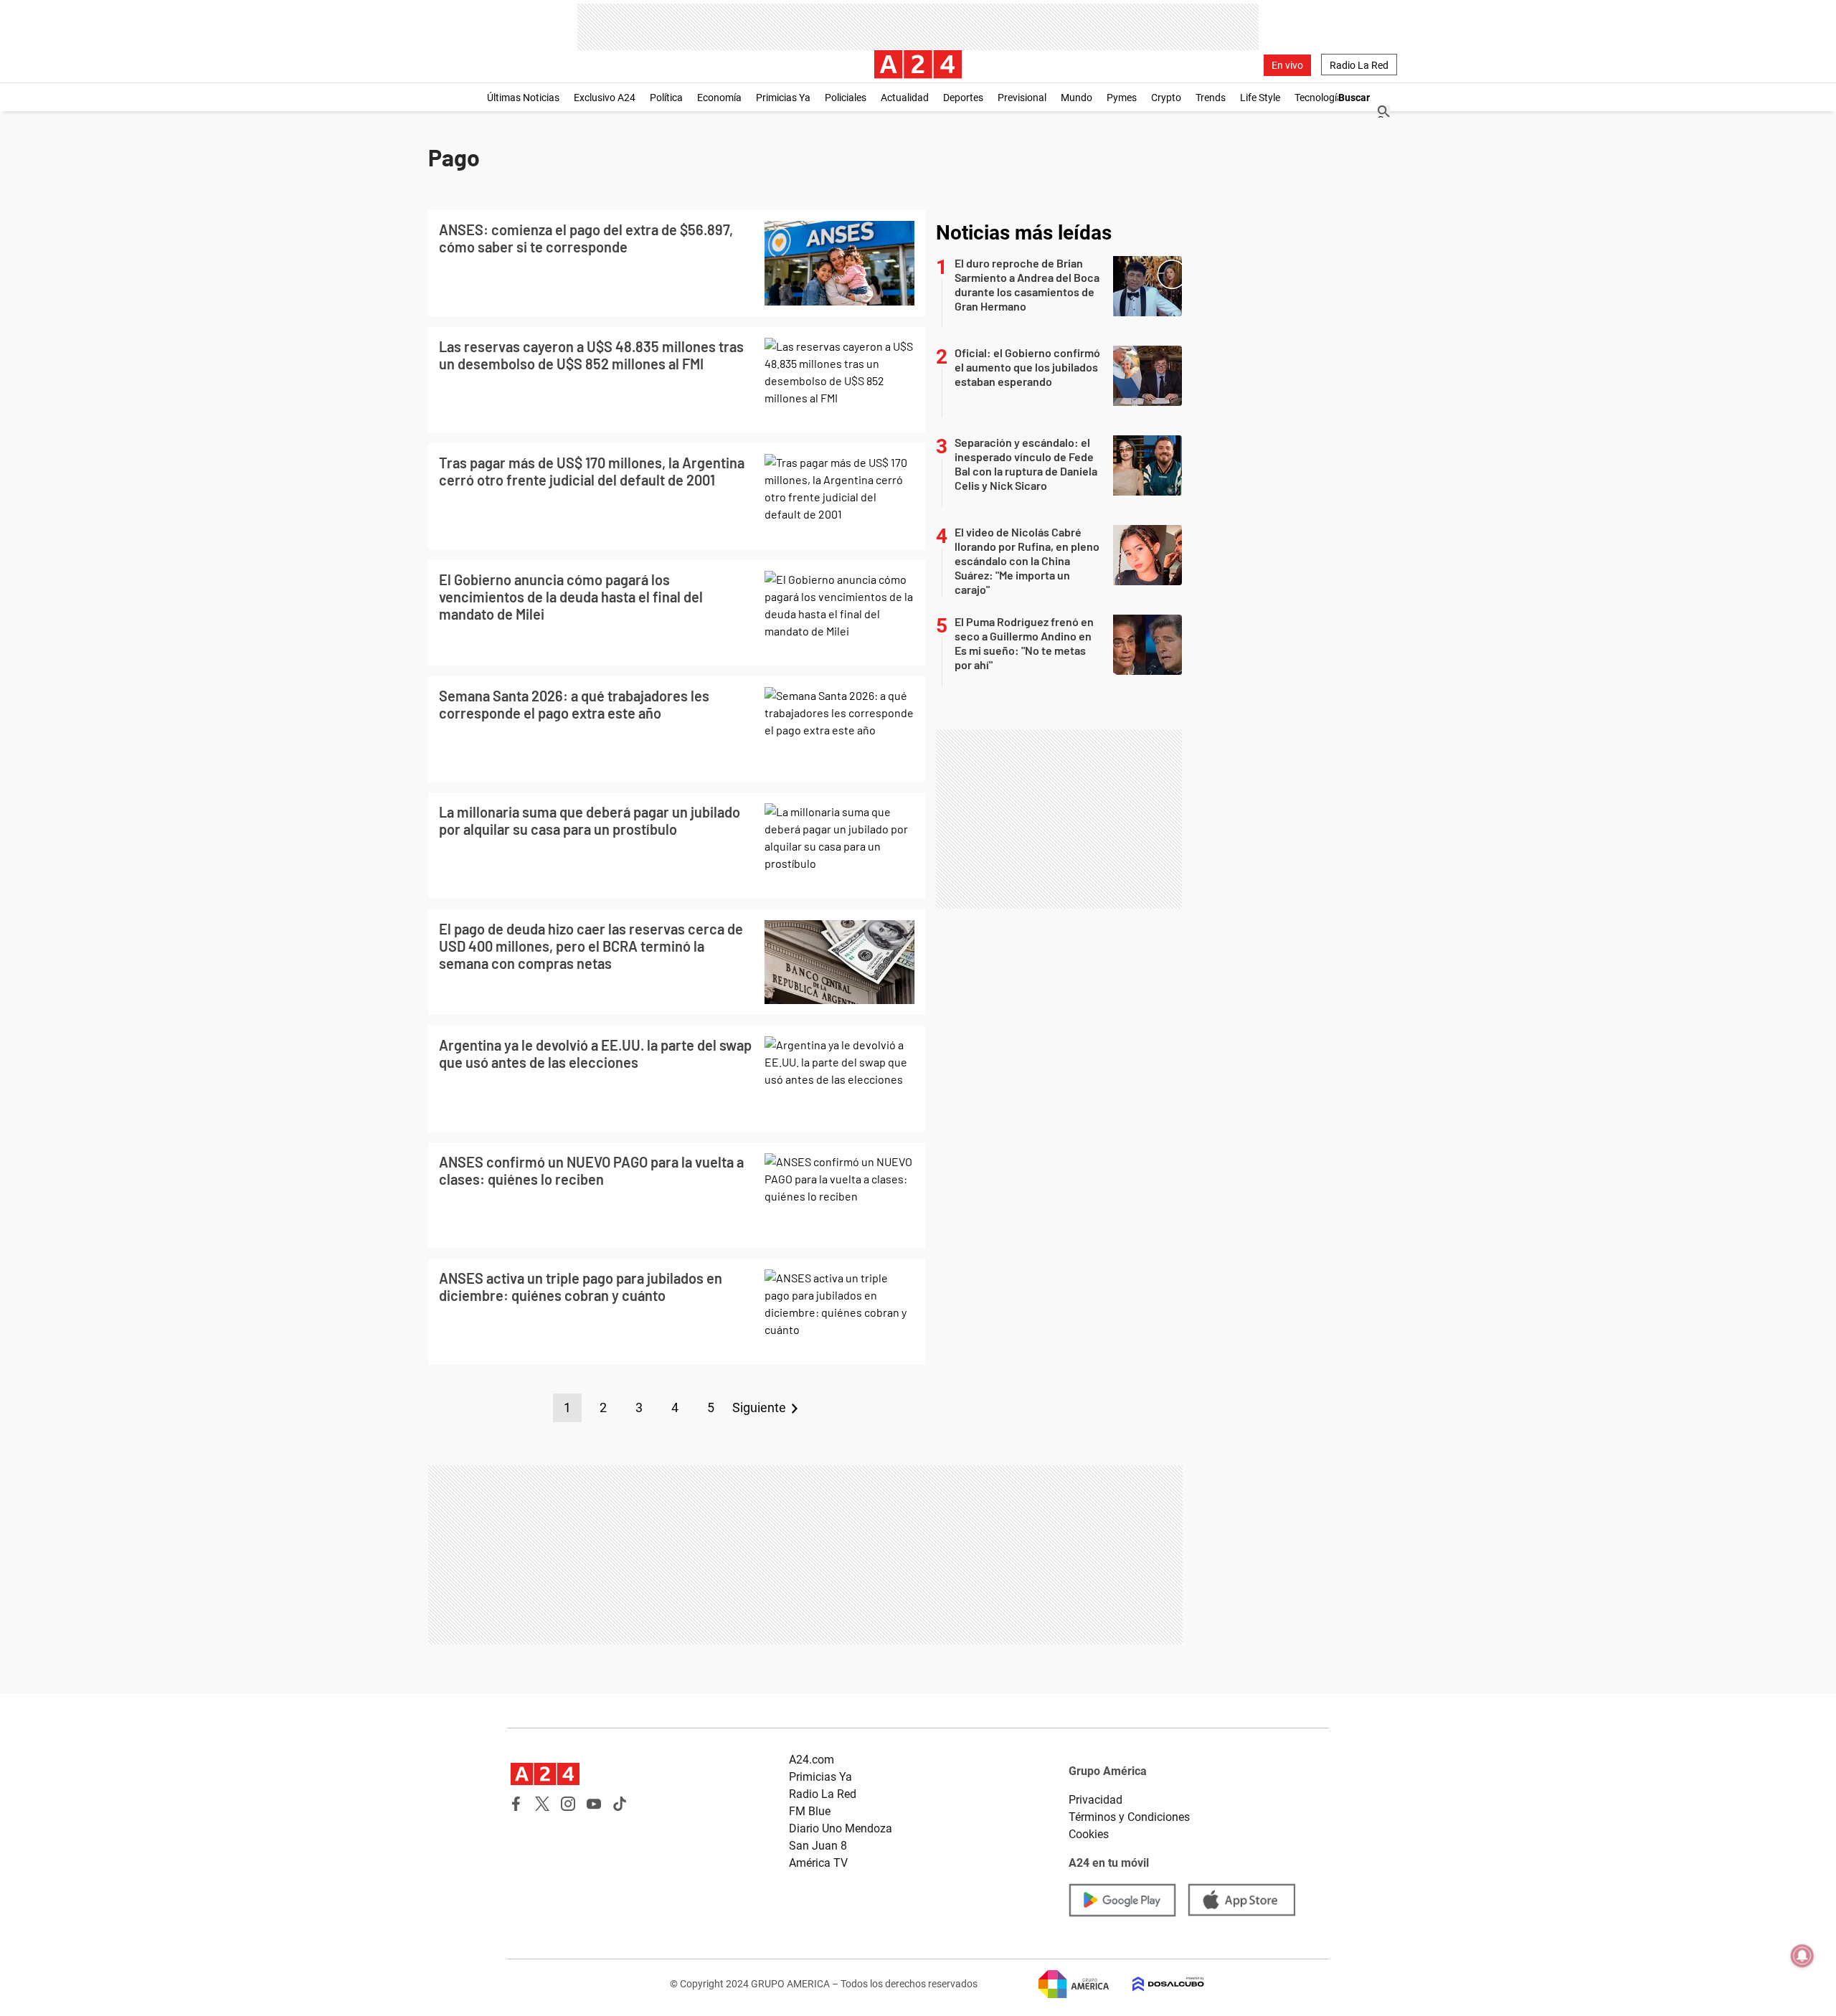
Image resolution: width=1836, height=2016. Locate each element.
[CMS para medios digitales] (1157, 1984)
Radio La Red (1359, 65)
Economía (719, 98)
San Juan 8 (818, 1846)
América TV (818, 1863)
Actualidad (905, 98)
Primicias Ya (783, 98)
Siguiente (759, 1407)
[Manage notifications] (1802, 1956)
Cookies (1089, 1834)
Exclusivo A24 (605, 98)
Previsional (1022, 98)
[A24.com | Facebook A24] (516, 1804)
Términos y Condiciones (1129, 1817)
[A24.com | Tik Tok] (620, 1804)
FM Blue (810, 1811)
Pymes (1122, 98)
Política (666, 98)
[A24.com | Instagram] (568, 1804)
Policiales (846, 98)
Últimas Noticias (523, 98)
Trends (1211, 98)
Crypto (1166, 98)
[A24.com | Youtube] (594, 1804)
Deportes (963, 98)
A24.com (811, 1760)
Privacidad (1096, 1800)
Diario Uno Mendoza (841, 1828)
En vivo (1287, 65)
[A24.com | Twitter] (542, 1804)
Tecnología (1319, 98)
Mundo (1076, 98)
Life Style (1260, 98)
